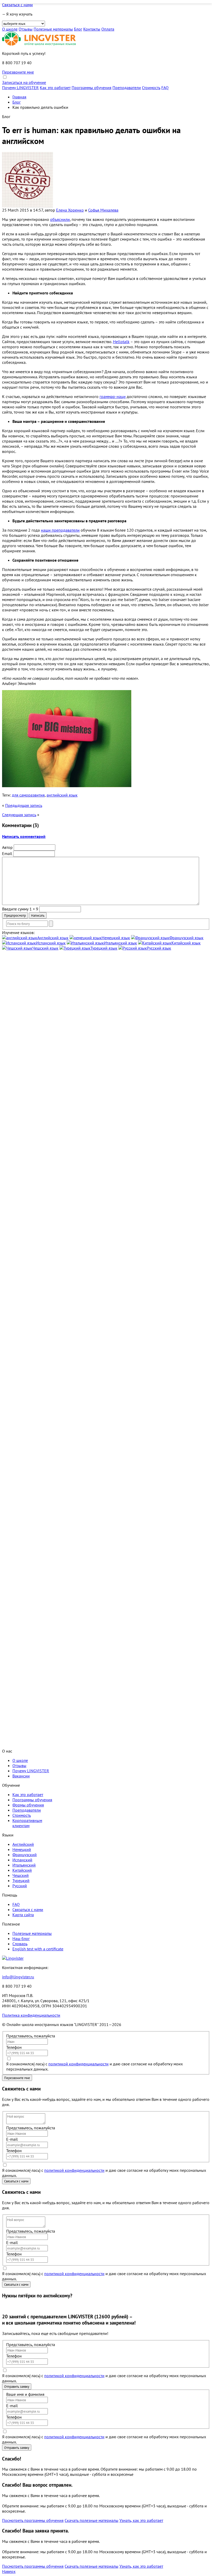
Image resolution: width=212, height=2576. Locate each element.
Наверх (9, 2571)
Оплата (108, 29)
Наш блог (21, 1938)
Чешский (21, 1875)
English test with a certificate (38, 1949)
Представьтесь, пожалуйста (31, 2036)
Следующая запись (19, 815)
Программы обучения (92, 88)
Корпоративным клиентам (27, 1823)
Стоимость (151, 88)
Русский (20, 1886)
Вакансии (21, 1776)
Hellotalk (121, 342)
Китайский (22, 1870)
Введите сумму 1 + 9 (20, 909)
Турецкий (21, 1880)
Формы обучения (28, 1805)
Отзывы (26, 29)
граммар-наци (113, 396)
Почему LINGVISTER (20, 88)
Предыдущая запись (24, 805)
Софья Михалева (103, 210)
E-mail (12, 2139)
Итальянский (24, 1865)
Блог (78, 29)
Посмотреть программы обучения (33, 2520)
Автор (7, 847)
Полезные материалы (53, 29)
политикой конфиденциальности (78, 2064)
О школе (10, 29)
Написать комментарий (24, 836)
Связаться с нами (17, 5)
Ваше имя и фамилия (25, 2394)
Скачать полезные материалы (92, 2520)
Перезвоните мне (18, 72)
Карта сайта (23, 1915)
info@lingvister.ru (18, 1977)
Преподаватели (127, 88)
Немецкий (22, 1849)
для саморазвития (28, 795)
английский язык (62, 795)
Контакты (92, 29)
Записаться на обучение (24, 82)
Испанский (22, 1860)
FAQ (165, 88)
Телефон (14, 2047)
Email (7, 853)
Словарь (20, 1944)
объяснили (60, 219)
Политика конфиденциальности (31, 2015)
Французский (25, 1855)
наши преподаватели (60, 530)
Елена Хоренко (70, 210)
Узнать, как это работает (141, 2520)
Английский (23, 1844)
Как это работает (55, 88)
